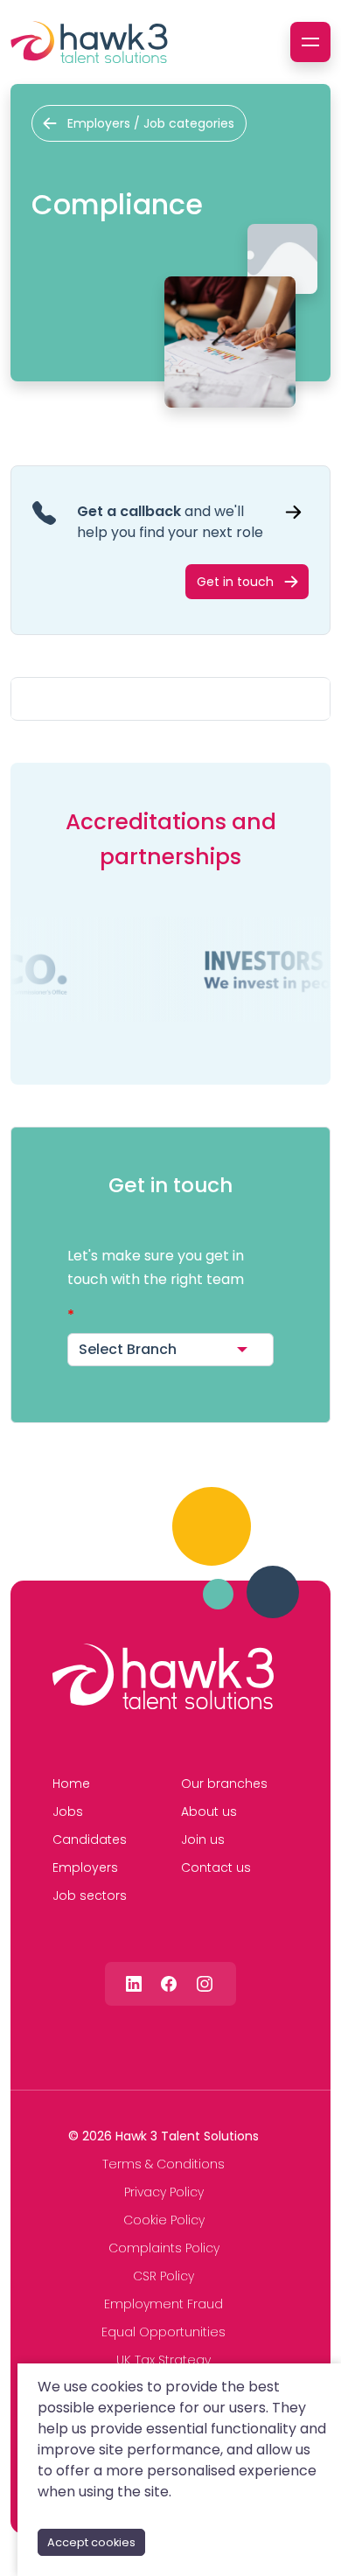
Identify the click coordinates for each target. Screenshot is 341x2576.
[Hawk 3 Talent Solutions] (163, 1677)
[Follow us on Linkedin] (134, 1983)
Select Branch (128, 1349)
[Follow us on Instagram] (205, 1983)
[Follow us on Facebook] (169, 1983)
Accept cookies (91, 2542)
